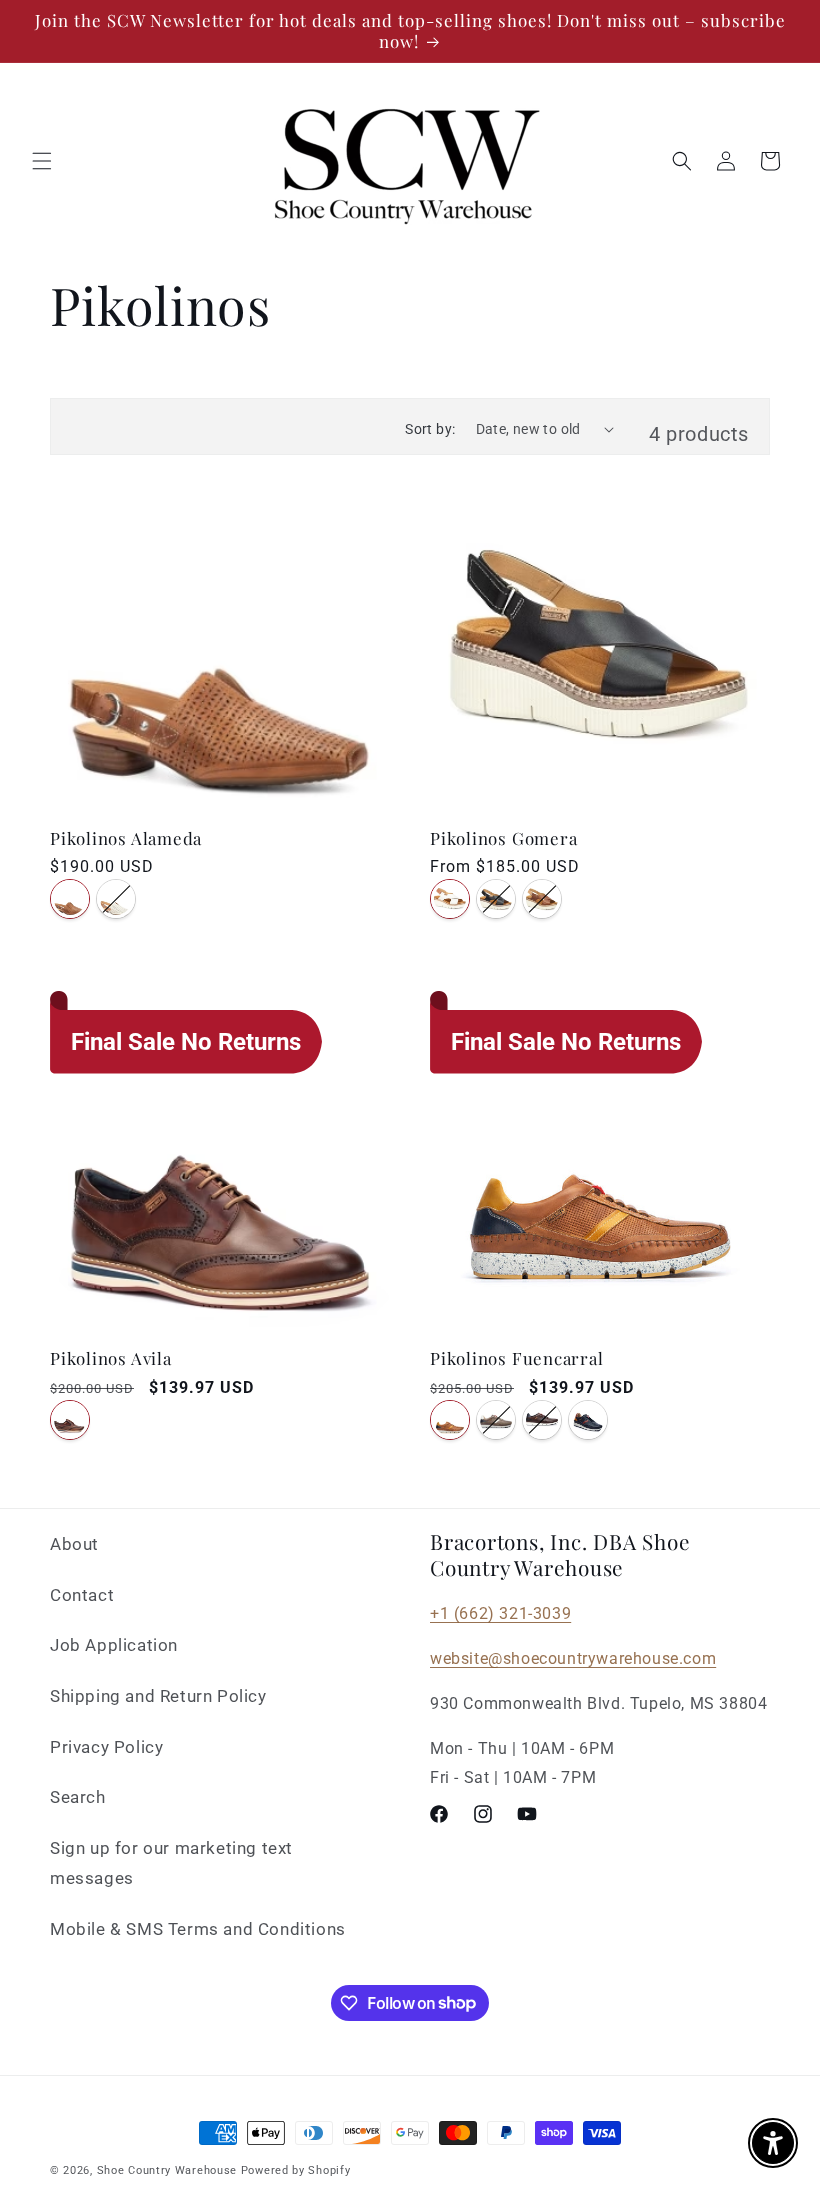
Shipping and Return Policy (158, 1696)
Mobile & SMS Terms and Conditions (198, 1929)
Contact (82, 1595)
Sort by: (430, 429)
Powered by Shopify (296, 2170)
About (74, 1544)
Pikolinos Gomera (503, 838)
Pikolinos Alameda (126, 838)
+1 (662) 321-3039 (500, 1613)
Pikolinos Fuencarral (517, 1358)
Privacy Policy (106, 1747)
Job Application (114, 1645)
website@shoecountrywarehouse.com (573, 1658)
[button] (42, 161)
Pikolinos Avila (111, 1358)
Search (78, 1797)
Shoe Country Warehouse (167, 2170)
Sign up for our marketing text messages (171, 1863)
